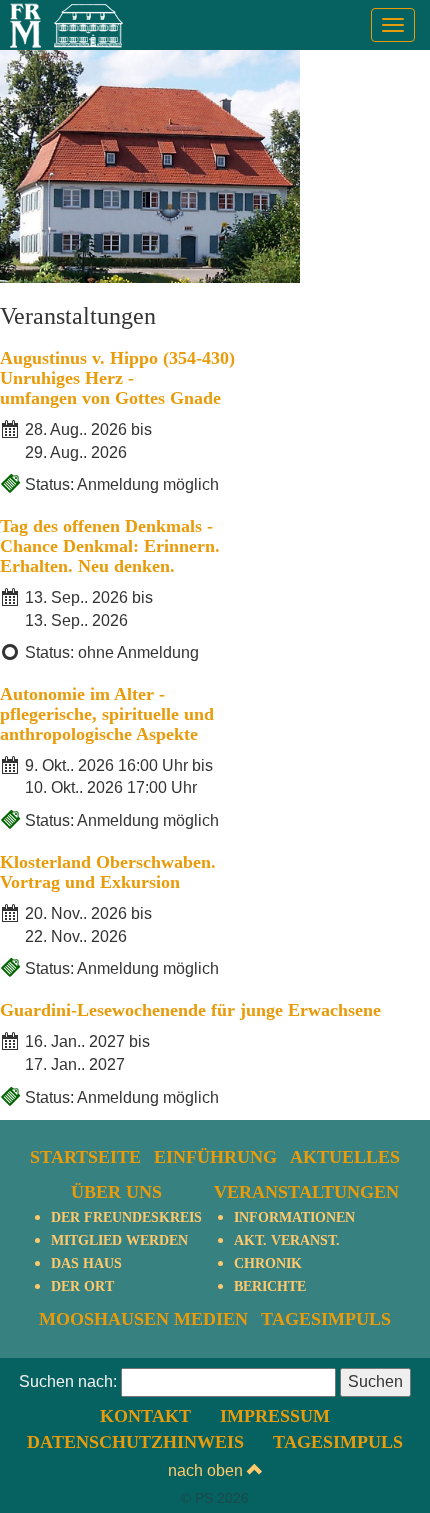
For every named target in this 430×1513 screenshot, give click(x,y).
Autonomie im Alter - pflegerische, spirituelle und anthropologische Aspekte (107, 714)
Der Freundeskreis (126, 1217)
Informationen (294, 1217)
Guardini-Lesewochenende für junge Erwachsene (190, 1010)
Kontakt (145, 1416)
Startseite (85, 1157)
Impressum (275, 1416)
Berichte (270, 1286)
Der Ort (82, 1286)
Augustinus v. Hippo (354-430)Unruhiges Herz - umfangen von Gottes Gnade (117, 378)
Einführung (215, 1157)
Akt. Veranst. (287, 1240)
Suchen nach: (68, 1381)
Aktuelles (345, 1157)
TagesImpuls (326, 1319)
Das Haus (86, 1263)
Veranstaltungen (306, 1192)
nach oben (207, 1470)
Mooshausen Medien (143, 1319)
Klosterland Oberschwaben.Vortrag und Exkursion (108, 872)
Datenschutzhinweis (135, 1442)
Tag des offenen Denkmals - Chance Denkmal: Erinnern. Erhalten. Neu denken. (110, 546)
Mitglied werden (119, 1240)
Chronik (268, 1263)
